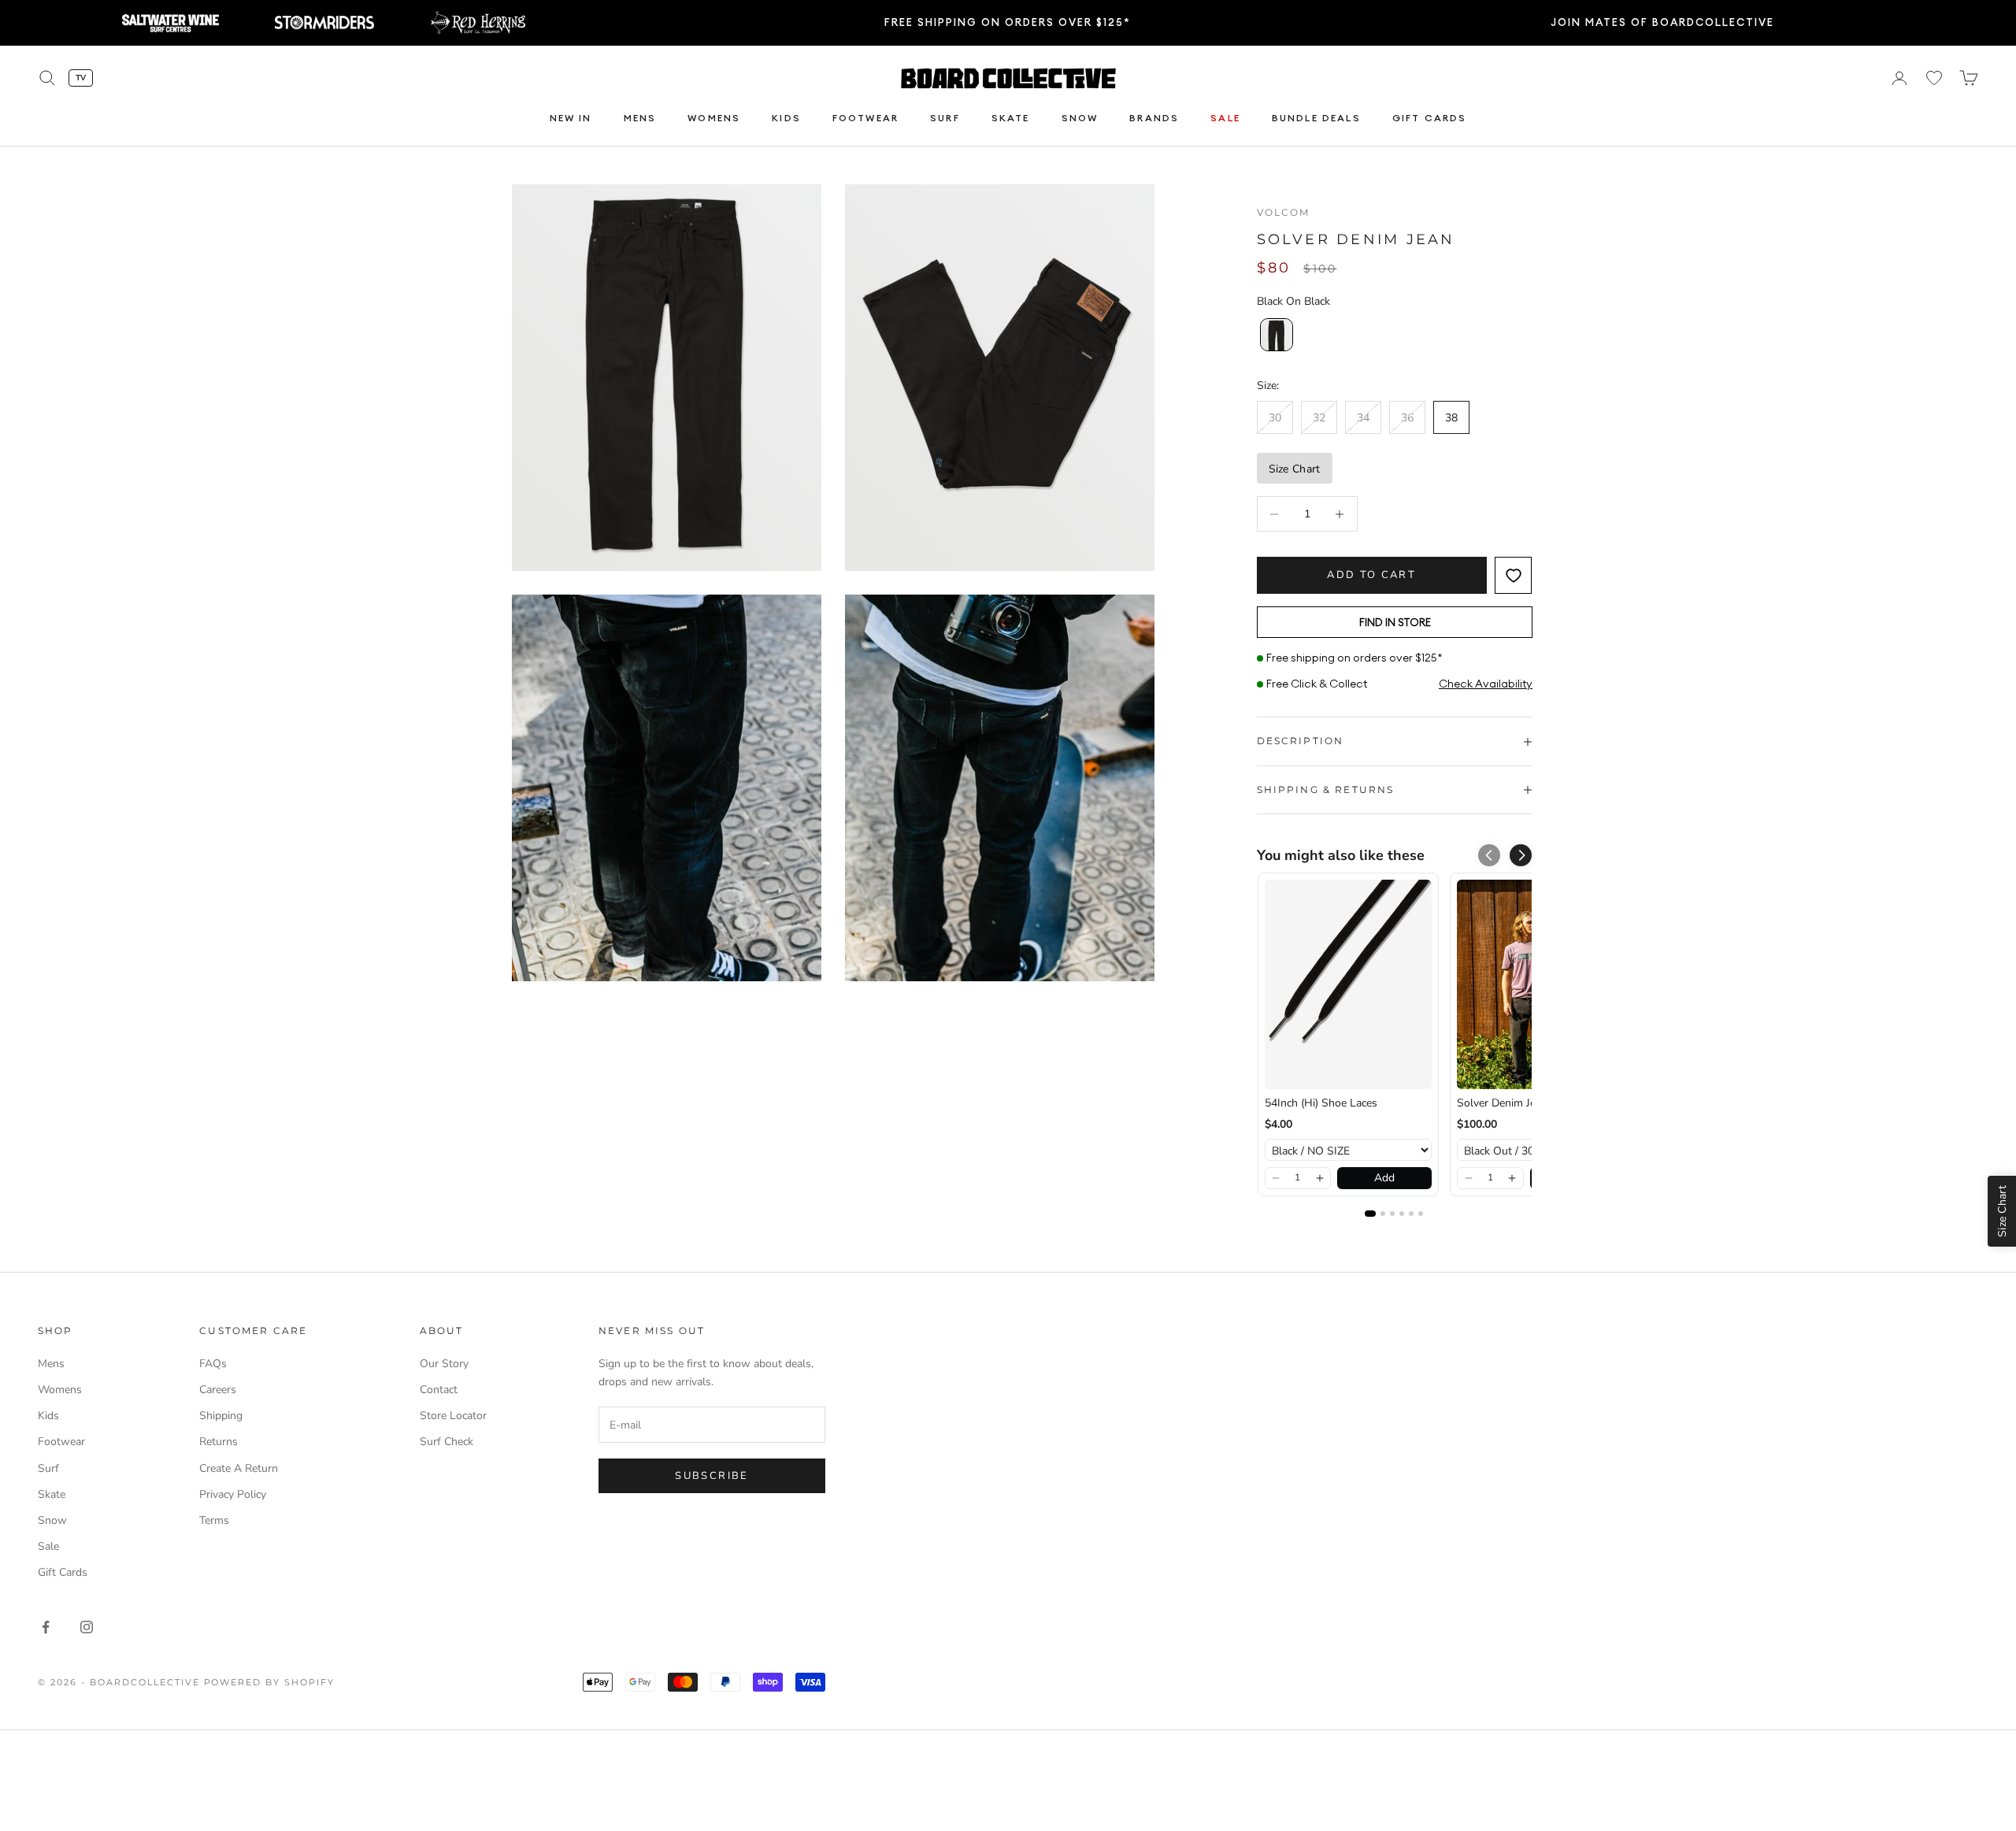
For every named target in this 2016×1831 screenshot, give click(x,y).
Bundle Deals (1316, 118)
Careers (218, 1390)
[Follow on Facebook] (46, 1627)
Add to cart (1371, 575)
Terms (214, 1520)
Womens (714, 118)
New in (571, 118)
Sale (1225, 118)
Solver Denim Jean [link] (1502, 1103)
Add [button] (1384, 1178)
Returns (219, 1442)
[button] (1521, 855)
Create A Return (239, 1468)
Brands (1154, 118)
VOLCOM (1284, 212)
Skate (1011, 118)
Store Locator (453, 1416)
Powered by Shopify (270, 1682)
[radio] (1275, 335)
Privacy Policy (233, 1494)
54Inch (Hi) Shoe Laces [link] (1321, 1103)
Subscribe (712, 1476)
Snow (1080, 118)
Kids (786, 118)
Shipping (221, 1416)
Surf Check (447, 1442)
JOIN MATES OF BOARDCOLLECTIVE (1662, 22)
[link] (1348, 984)
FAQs (213, 1364)
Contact (439, 1390)
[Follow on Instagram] (87, 1627)
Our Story (444, 1364)
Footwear (865, 118)
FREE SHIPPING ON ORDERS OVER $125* (1008, 22)
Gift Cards (1430, 118)
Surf (945, 118)
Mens (640, 118)
